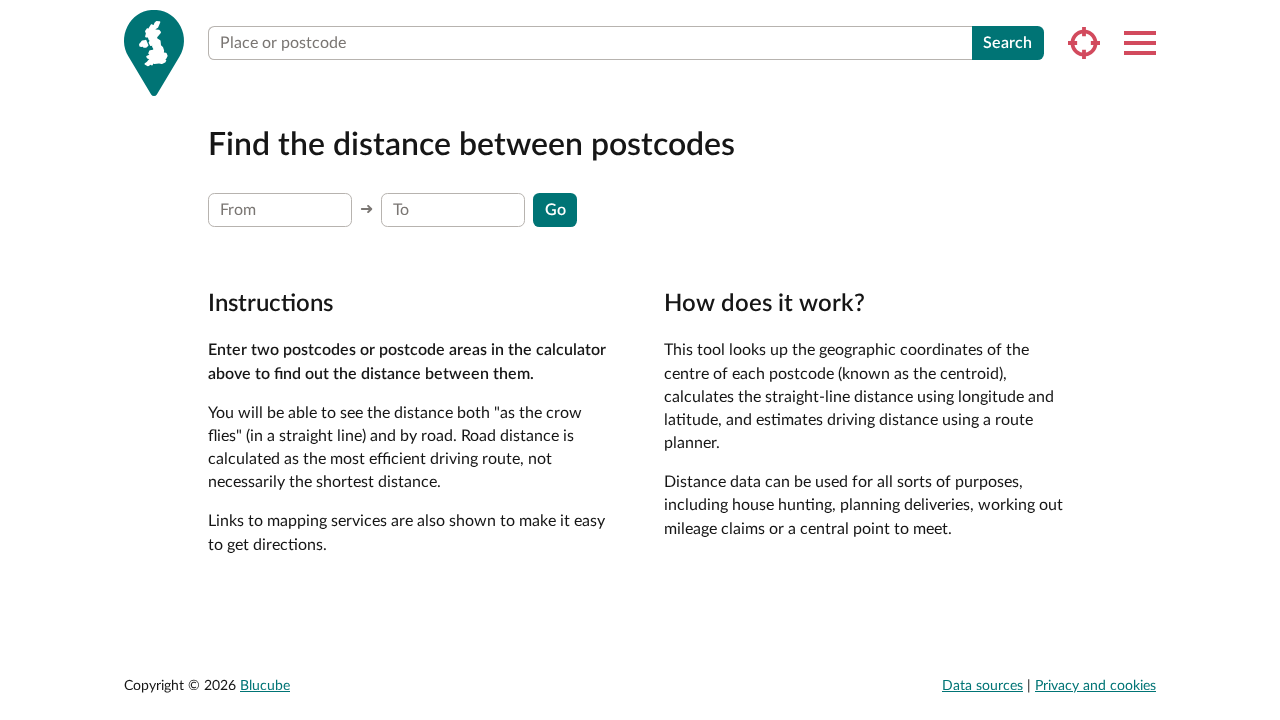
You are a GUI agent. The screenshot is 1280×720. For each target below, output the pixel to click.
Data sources (982, 686)
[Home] (154, 53)
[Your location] (1084, 43)
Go (555, 210)
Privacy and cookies (1095, 686)
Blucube (265, 686)
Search (1007, 43)
